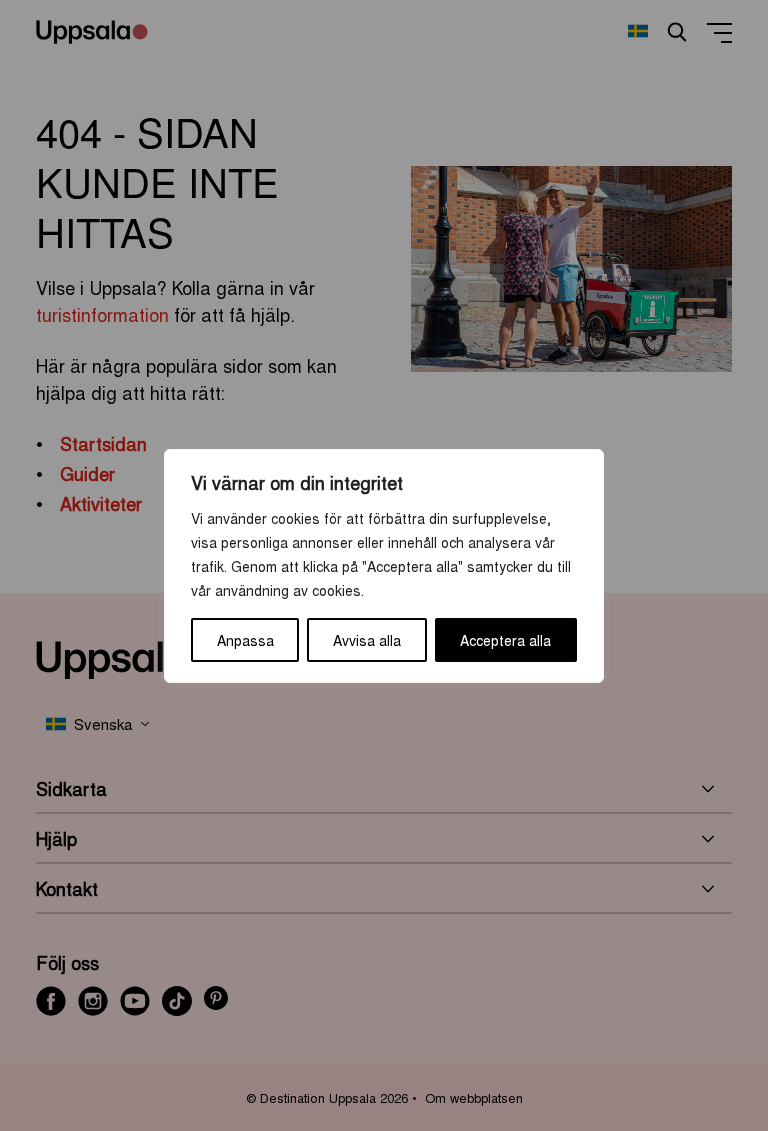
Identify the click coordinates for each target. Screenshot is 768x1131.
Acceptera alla (505, 640)
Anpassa (245, 640)
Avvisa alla (367, 640)
